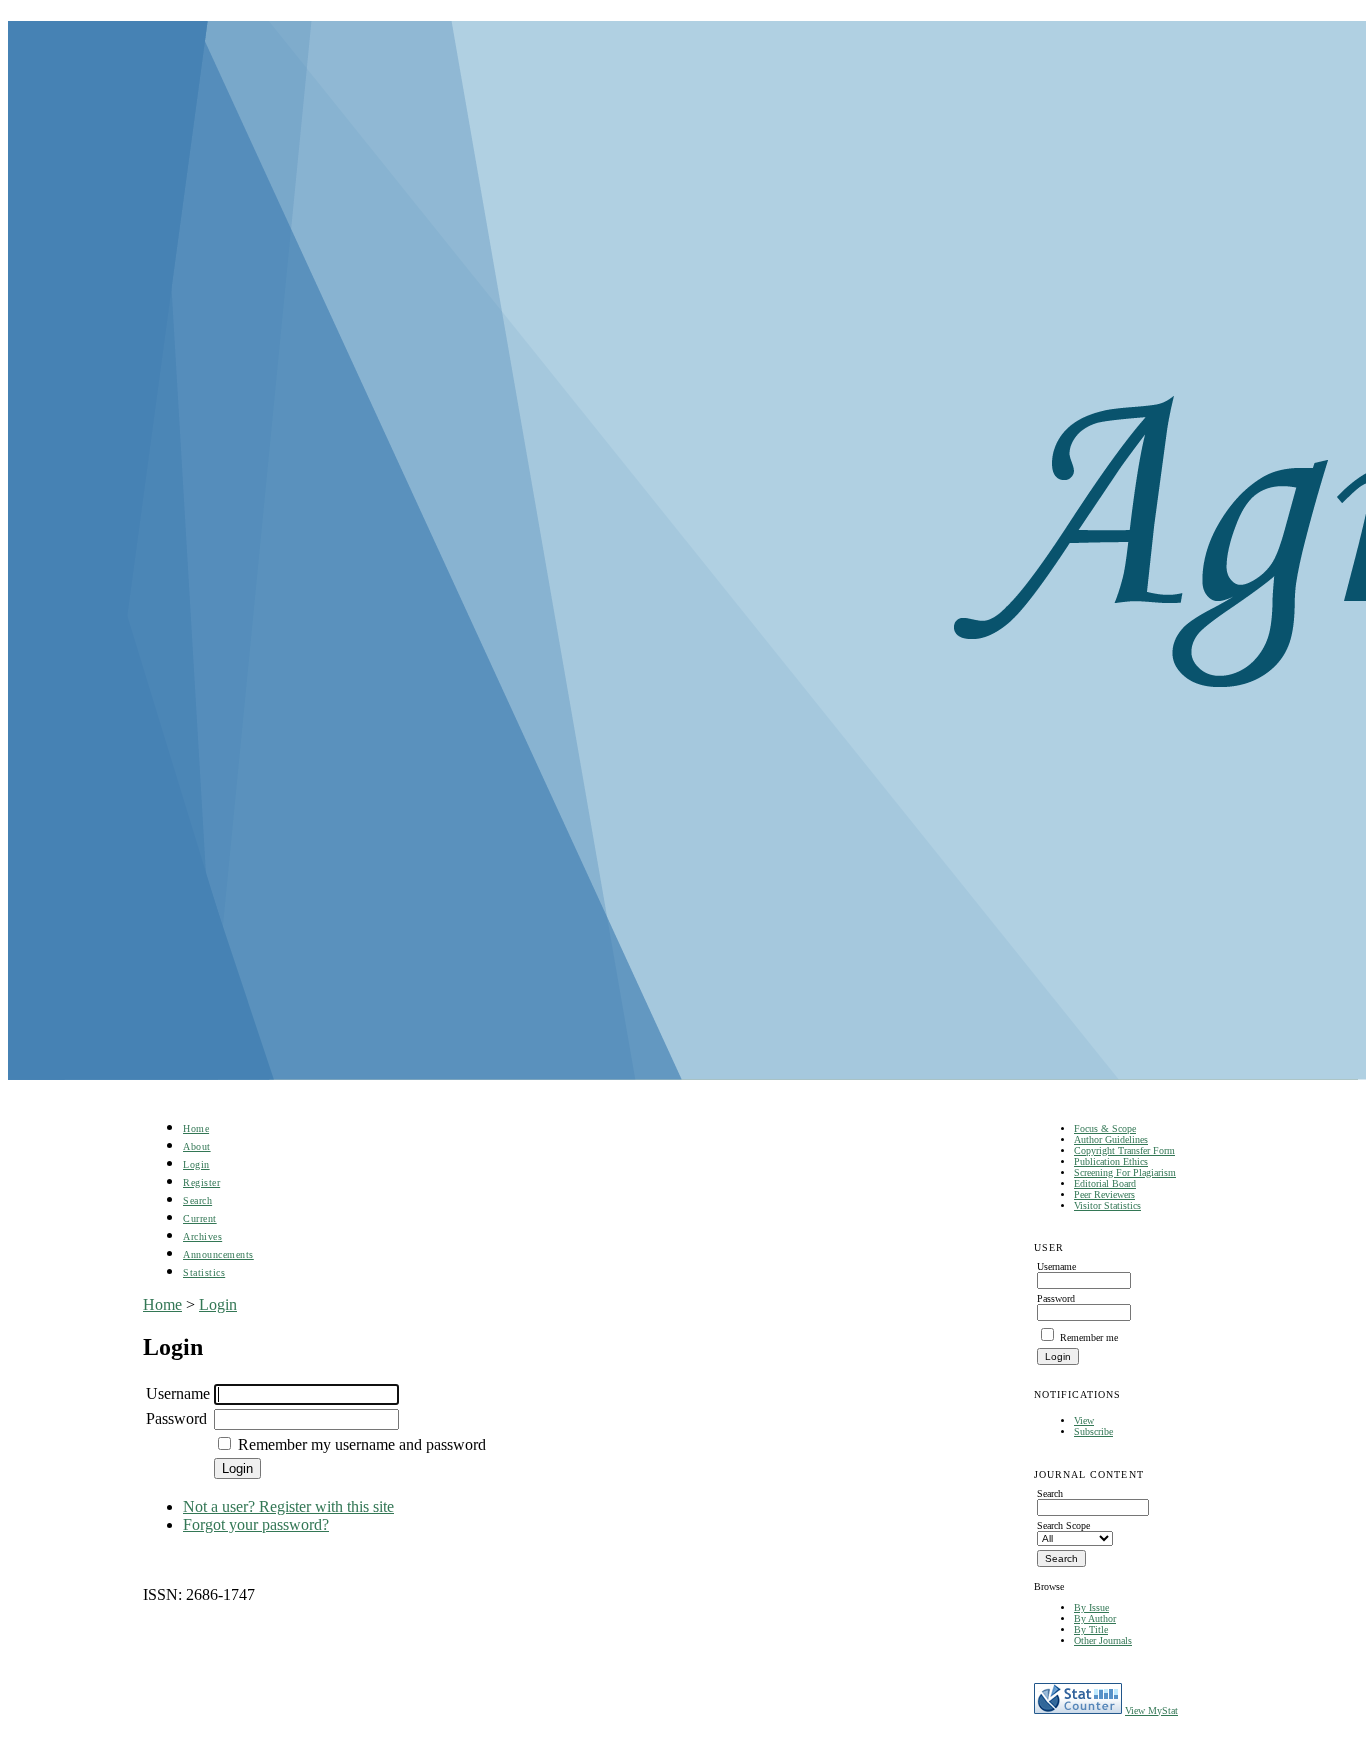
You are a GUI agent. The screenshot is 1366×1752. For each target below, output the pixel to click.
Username (178, 1393)
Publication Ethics (1111, 1161)
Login (196, 1164)
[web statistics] (1078, 1710)
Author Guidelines (1111, 1139)
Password (176, 1418)
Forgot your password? (256, 1524)
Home (196, 1128)
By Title (1091, 1629)
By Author (1095, 1618)
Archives (202, 1236)
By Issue (1091, 1607)
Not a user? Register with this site (288, 1506)
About (197, 1146)
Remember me (1089, 1337)
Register (201, 1182)
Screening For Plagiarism (1125, 1172)
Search (197, 1200)
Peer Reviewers (1104, 1194)
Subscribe (1093, 1431)
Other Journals (1103, 1640)
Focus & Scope (1105, 1128)
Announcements (218, 1254)
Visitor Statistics (1107, 1205)
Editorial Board (1105, 1183)
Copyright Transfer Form (1124, 1150)
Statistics (204, 1272)
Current (200, 1218)
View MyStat (1151, 1710)
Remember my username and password (362, 1444)
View (1084, 1420)
